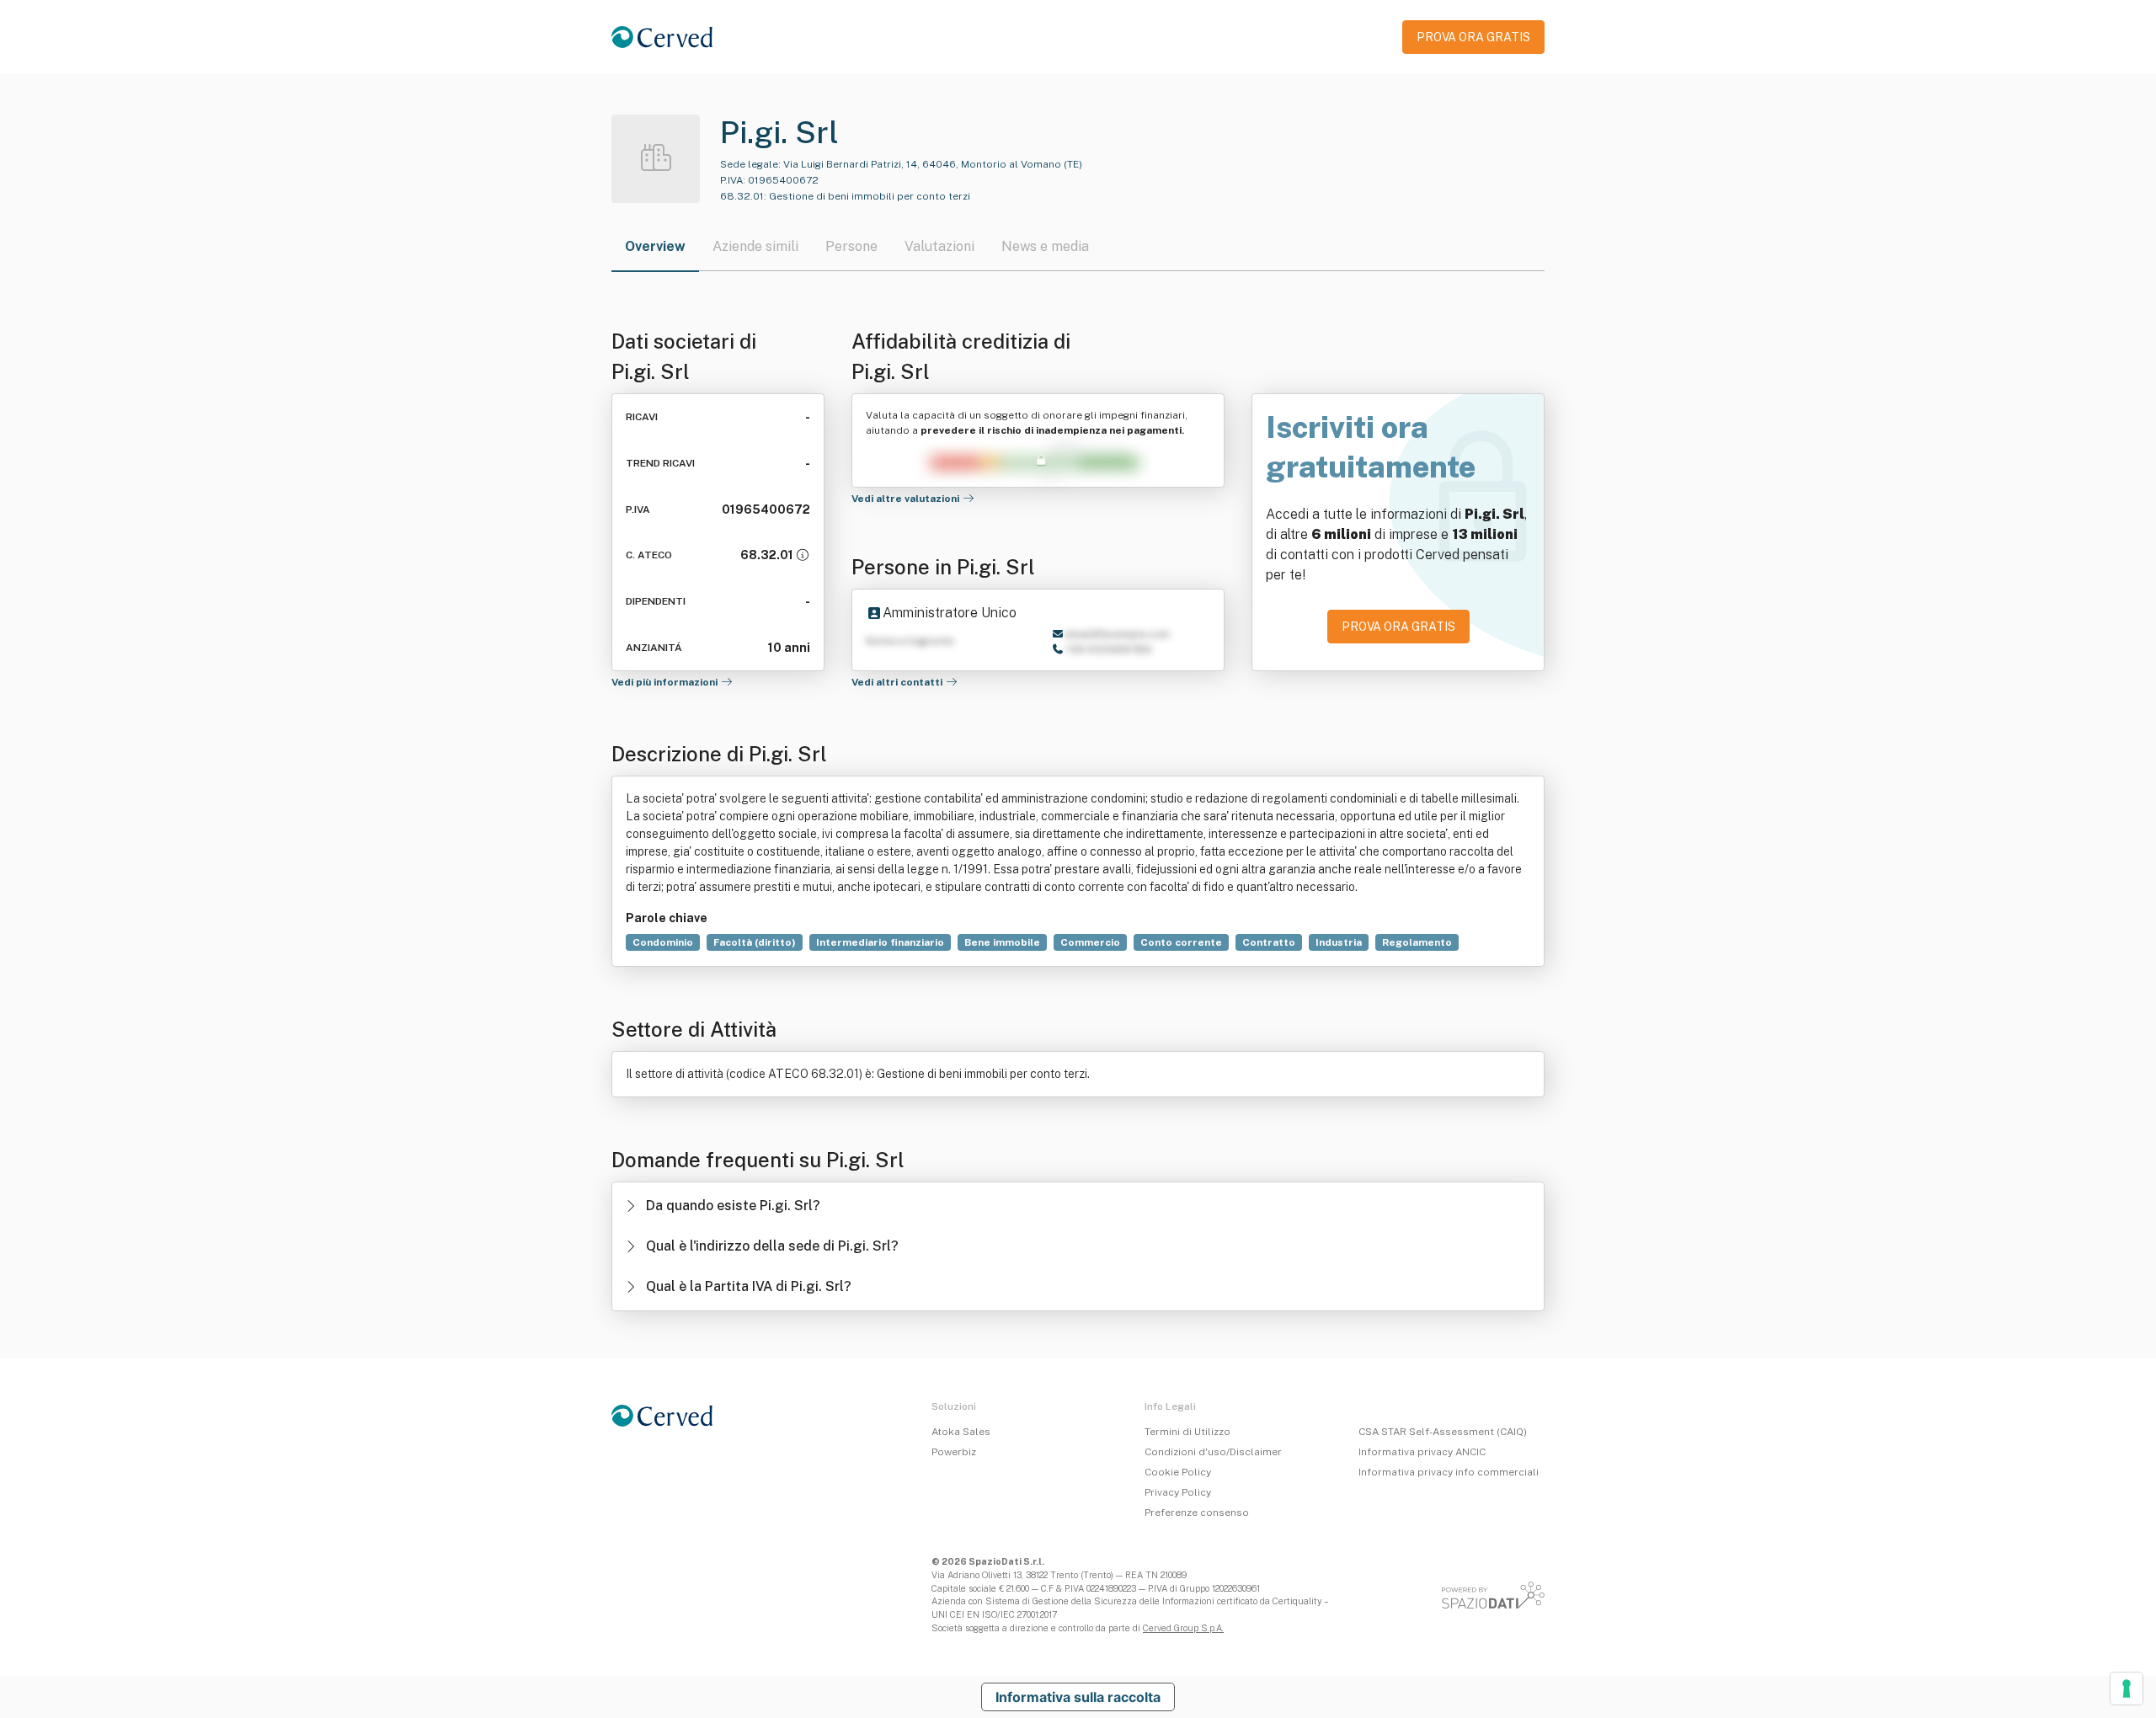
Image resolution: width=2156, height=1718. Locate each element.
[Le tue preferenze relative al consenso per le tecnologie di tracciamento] (2127, 1689)
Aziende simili (755, 246)
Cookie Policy (1178, 1472)
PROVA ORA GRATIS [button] (1473, 37)
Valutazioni (939, 246)
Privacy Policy (1178, 1492)
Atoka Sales (961, 1432)
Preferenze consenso (1197, 1513)
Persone (851, 246)
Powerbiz (954, 1452)
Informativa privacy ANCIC (1422, 1452)
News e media (1045, 246)
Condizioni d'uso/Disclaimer (1213, 1452)
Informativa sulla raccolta (1078, 1697)
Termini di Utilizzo (1187, 1432)
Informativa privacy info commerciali (1449, 1472)
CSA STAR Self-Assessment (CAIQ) (1443, 1432)
